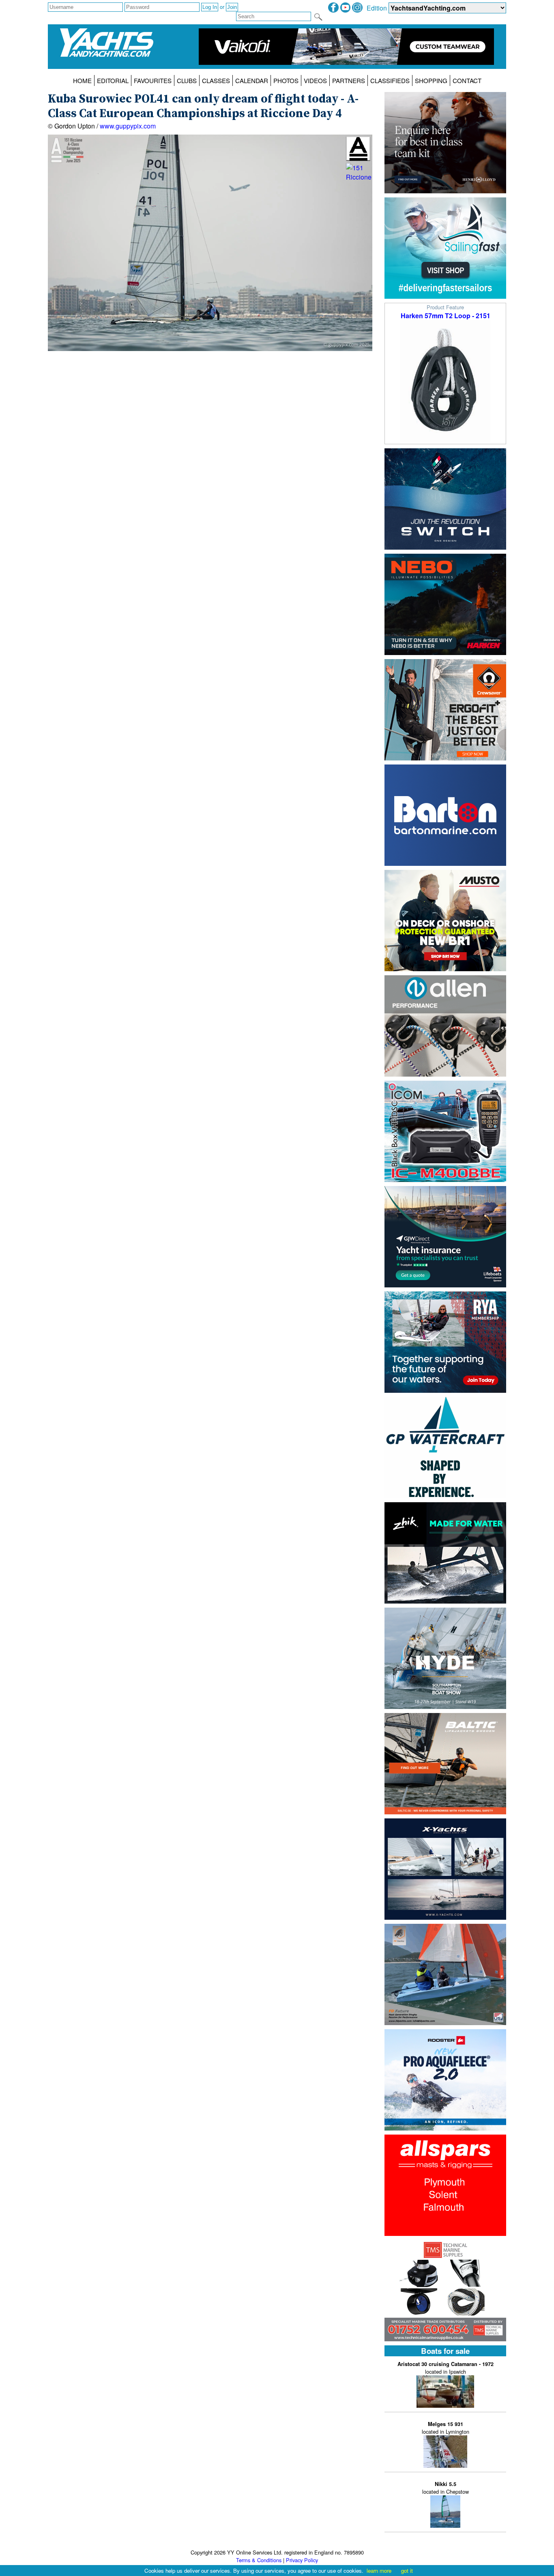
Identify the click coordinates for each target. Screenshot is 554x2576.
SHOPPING (431, 80)
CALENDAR (252, 80)
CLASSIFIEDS (390, 80)
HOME (82, 80)
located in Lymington (446, 2428)
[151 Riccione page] (359, 179)
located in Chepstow (446, 2488)
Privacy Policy (302, 2560)
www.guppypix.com (128, 126)
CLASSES (216, 80)
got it (407, 2571)
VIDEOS (315, 80)
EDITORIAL (113, 80)
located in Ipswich (446, 2368)
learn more (379, 2571)
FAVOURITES (153, 80)
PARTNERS (349, 80)
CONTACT (467, 80)
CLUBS (187, 80)
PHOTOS (286, 80)
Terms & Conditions (259, 2560)
